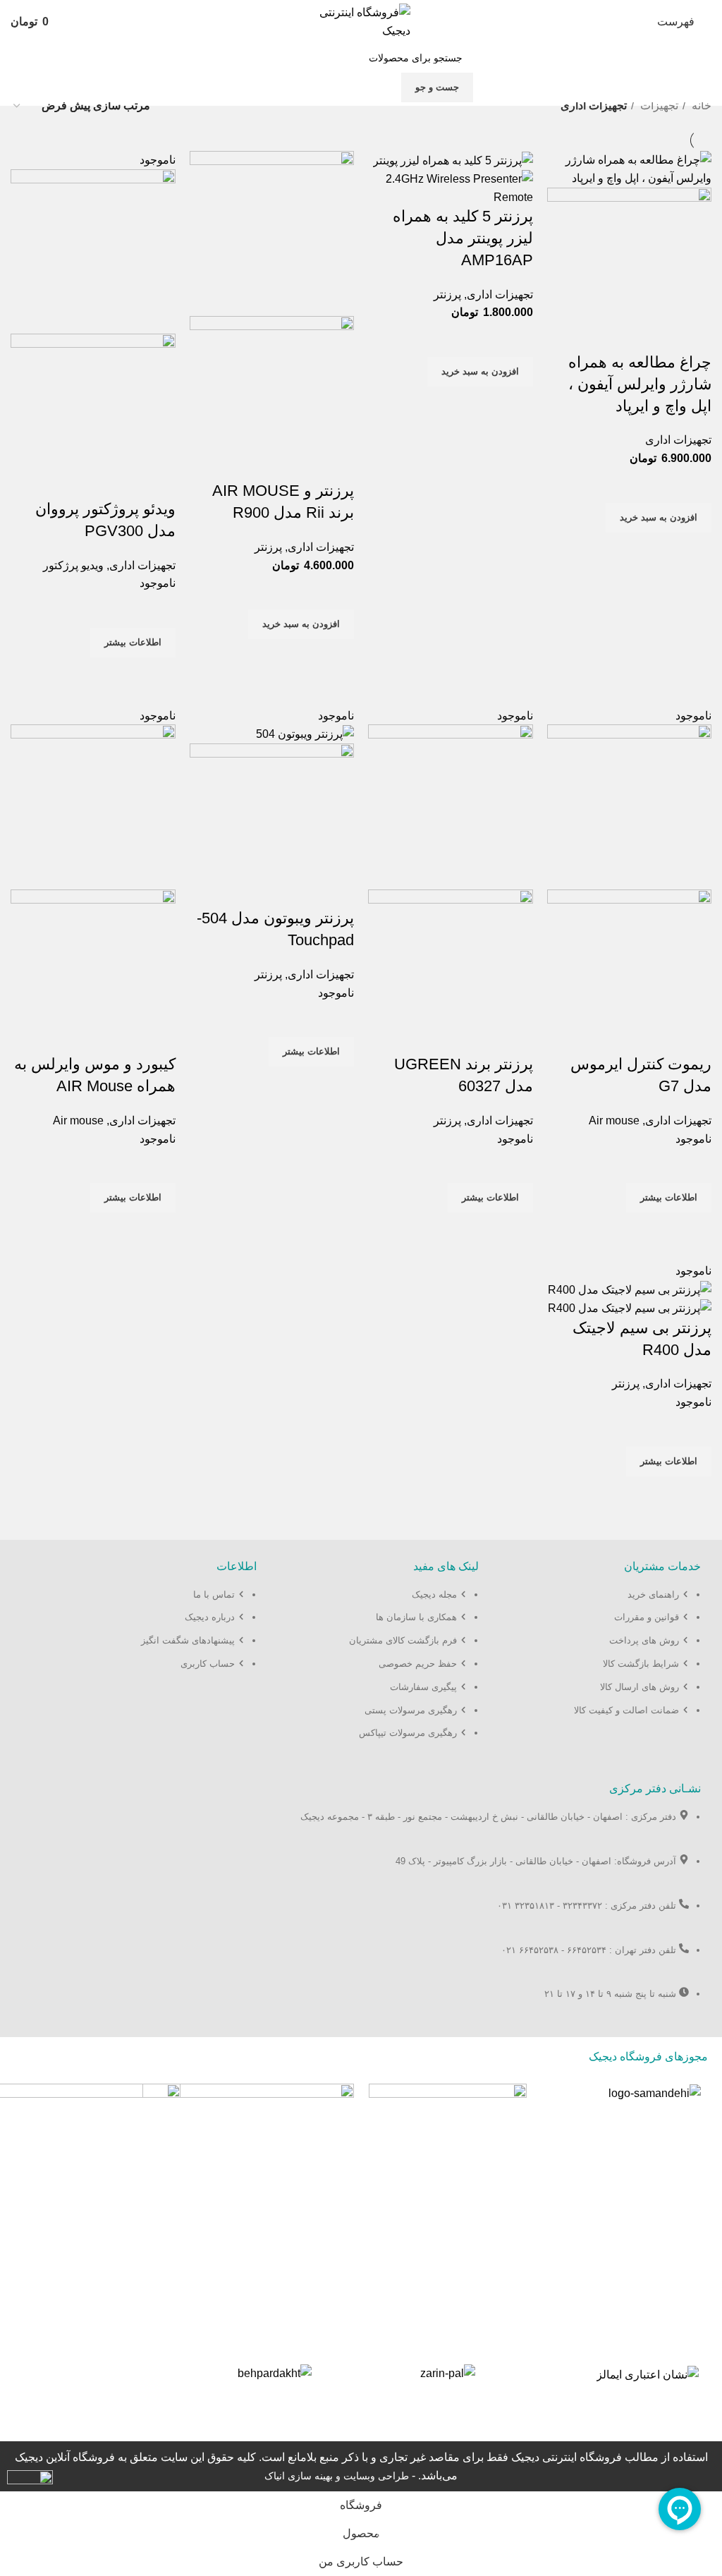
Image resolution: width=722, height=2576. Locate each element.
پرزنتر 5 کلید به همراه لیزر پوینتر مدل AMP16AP (463, 238)
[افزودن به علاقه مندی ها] (694, 485)
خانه (700, 105)
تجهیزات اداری (678, 440)
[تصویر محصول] (630, 269)
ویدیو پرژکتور (73, 565)
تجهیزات (658, 105)
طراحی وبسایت (376, 2476)
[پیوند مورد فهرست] (604, 1659)
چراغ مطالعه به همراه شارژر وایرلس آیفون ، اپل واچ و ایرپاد (640, 384)
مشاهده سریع (694, 550)
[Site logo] (361, 21)
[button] (659, 518)
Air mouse (614, 1120)
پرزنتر (447, 294)
